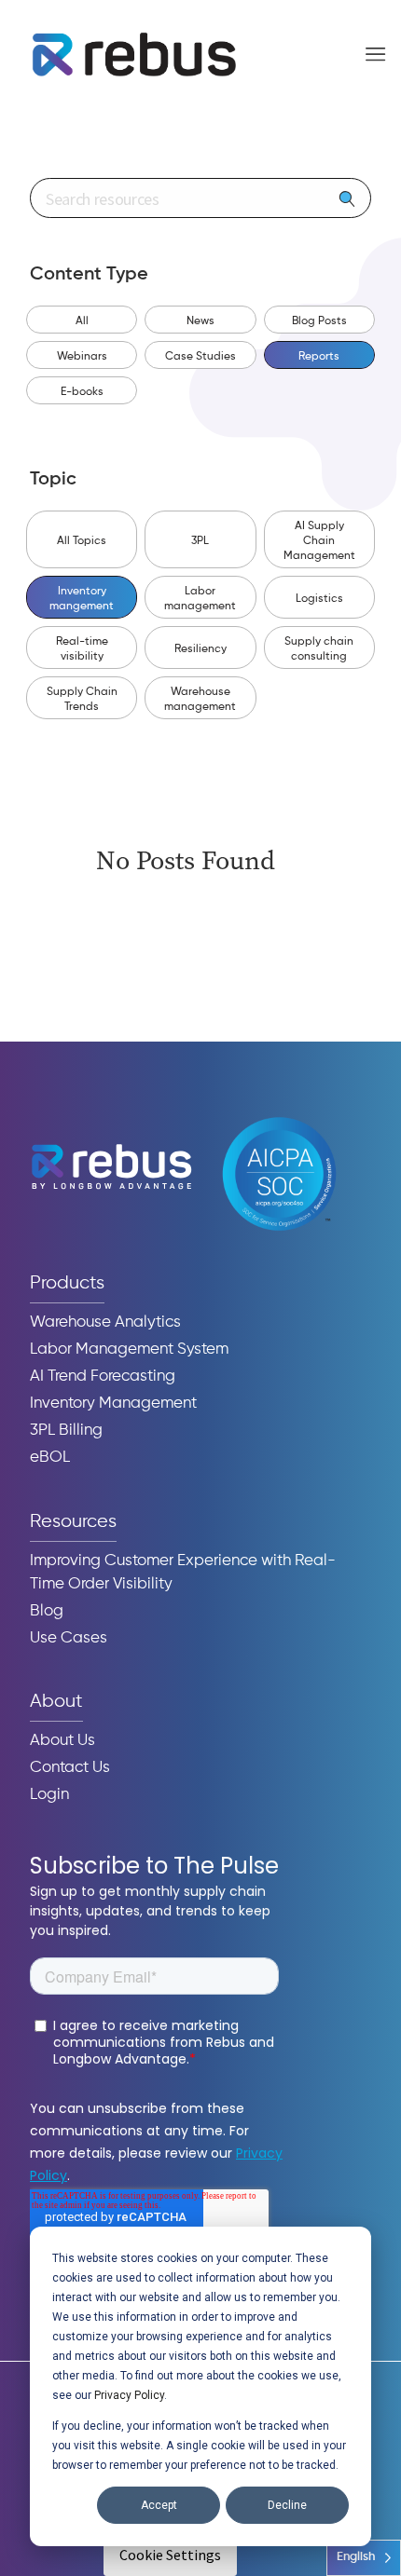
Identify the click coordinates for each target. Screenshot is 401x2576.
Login (49, 1795)
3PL (200, 541)
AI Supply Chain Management (319, 541)
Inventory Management (113, 1404)
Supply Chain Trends (82, 700)
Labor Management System (129, 1349)
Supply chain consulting (319, 649)
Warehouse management (200, 700)
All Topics (82, 541)
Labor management (200, 599)
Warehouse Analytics (105, 1322)
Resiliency (200, 649)
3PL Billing (66, 1431)
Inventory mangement (82, 599)
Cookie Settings (170, 2555)
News (200, 321)
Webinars (82, 357)
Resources (73, 1522)
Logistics (319, 599)
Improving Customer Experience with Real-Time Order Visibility (183, 1573)
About (56, 1702)
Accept (159, 2505)
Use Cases (69, 1638)
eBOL (50, 1458)
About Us (62, 1741)
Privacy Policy (129, 2395)
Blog (47, 1611)
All (82, 321)
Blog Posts (319, 321)
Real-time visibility (82, 649)
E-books (82, 392)
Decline (287, 2505)
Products (67, 1283)
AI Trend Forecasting (103, 1377)
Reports (319, 357)
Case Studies (200, 357)
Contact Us (70, 1768)
